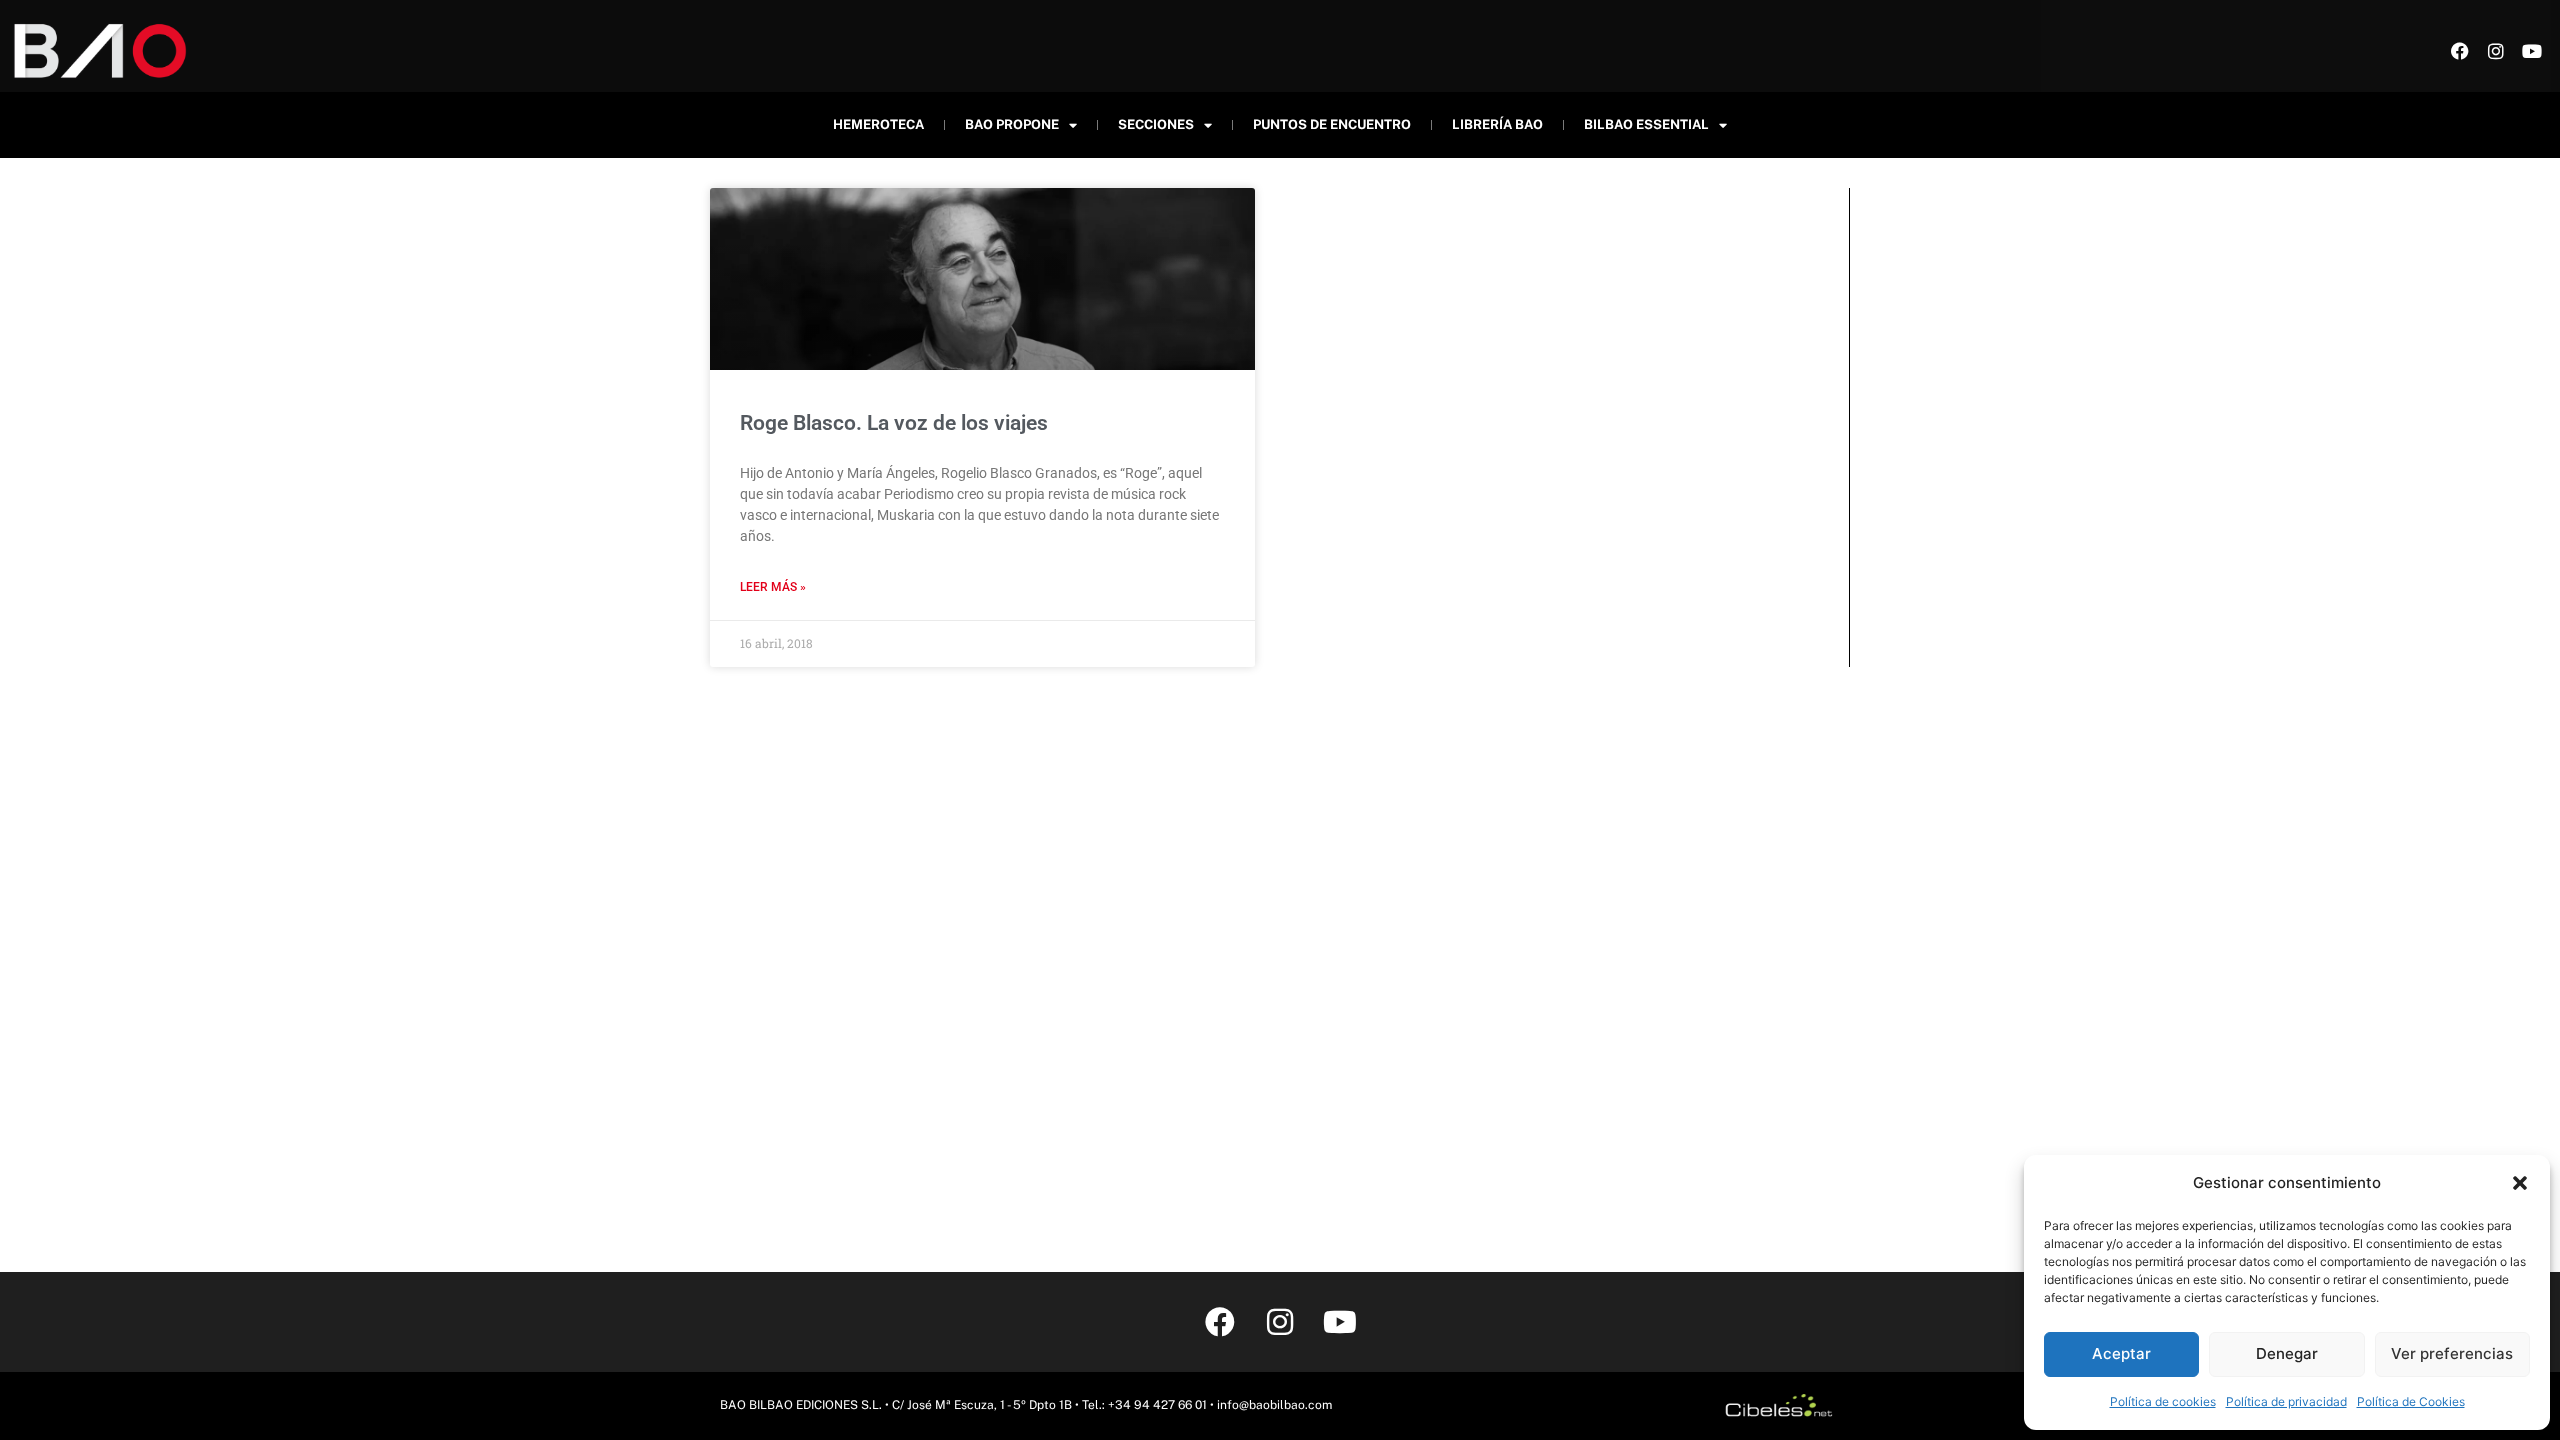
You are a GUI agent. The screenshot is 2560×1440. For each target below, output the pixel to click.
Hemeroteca (878, 124)
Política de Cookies (2411, 1401)
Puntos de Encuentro (1332, 124)
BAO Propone (1012, 124)
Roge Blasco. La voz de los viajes (894, 423)
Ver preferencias (2452, 1353)
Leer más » (773, 587)
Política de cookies (2163, 1401)
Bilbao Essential (1646, 124)
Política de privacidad (2286, 1401)
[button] (2520, 1183)
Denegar (2287, 1353)
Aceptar (2121, 1353)
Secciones (1156, 124)
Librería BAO (1497, 124)
